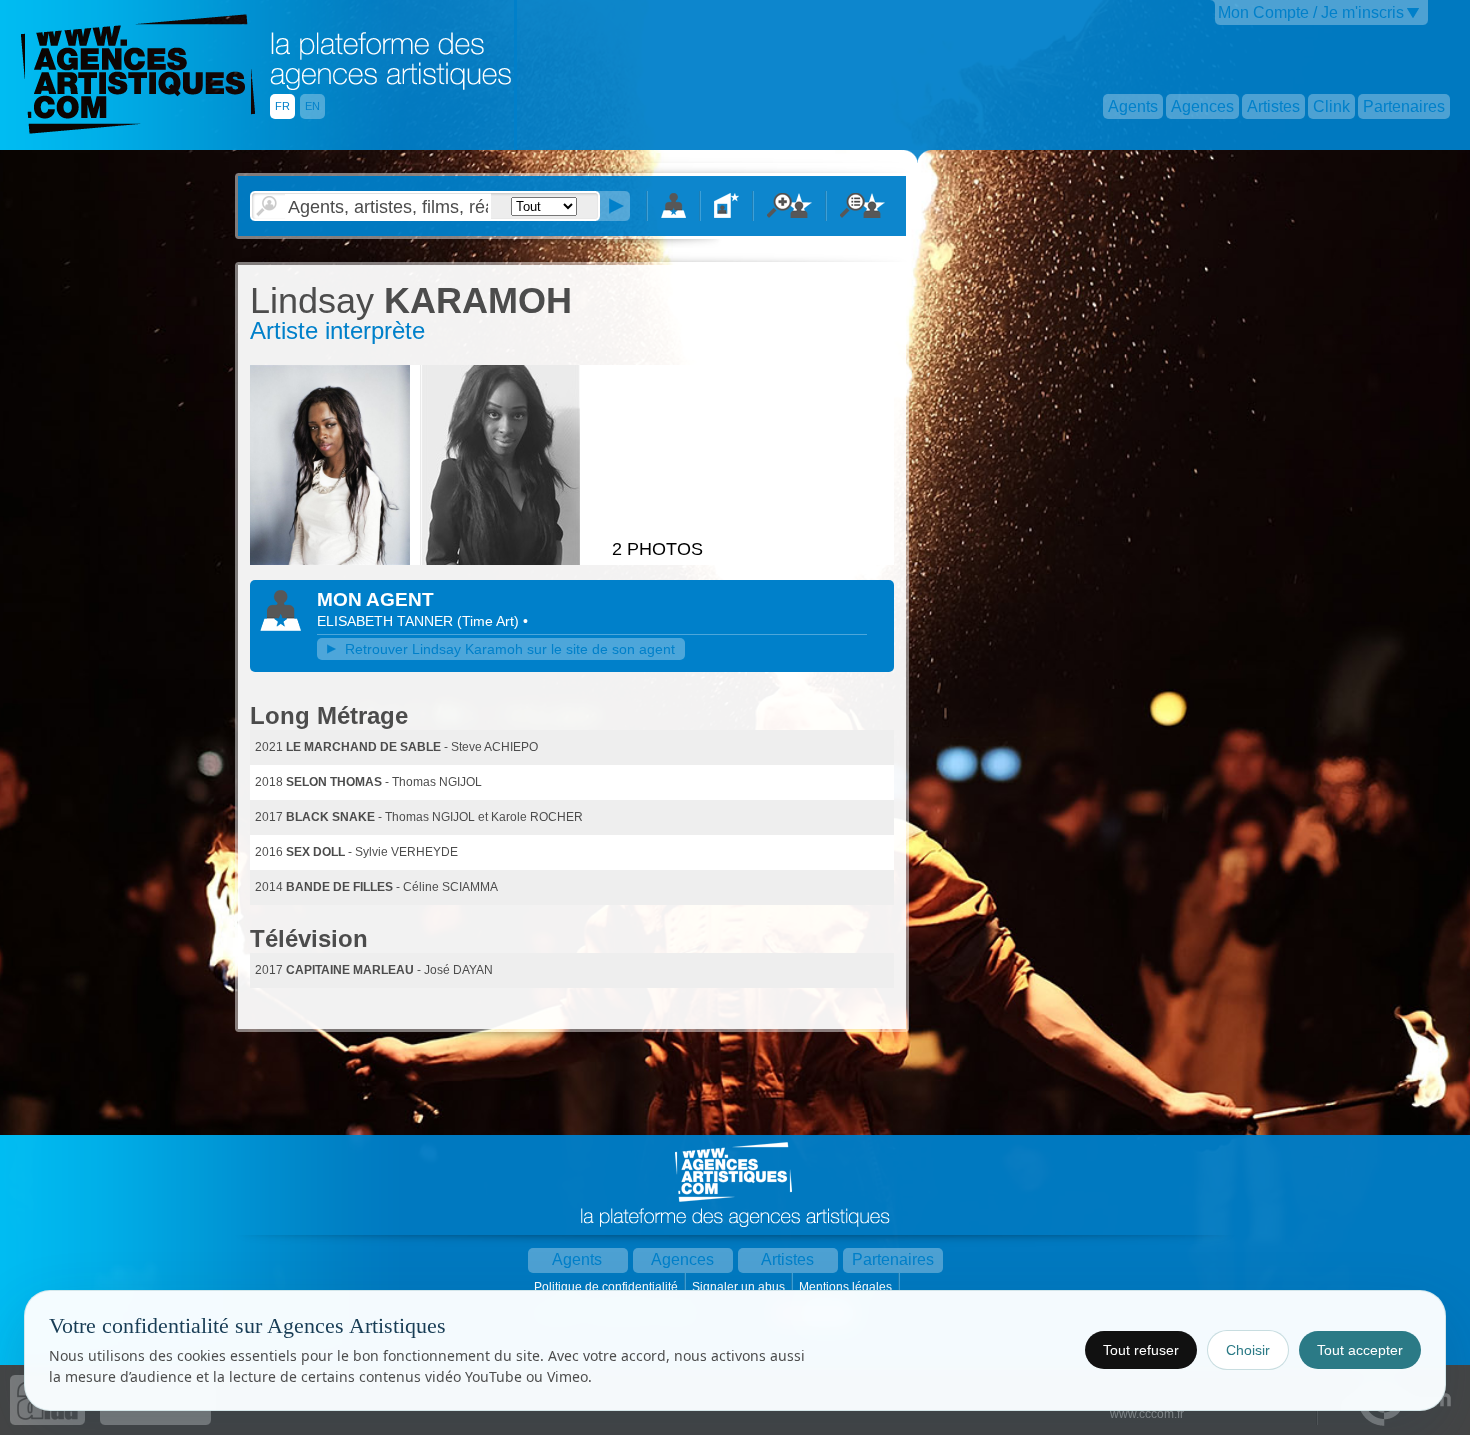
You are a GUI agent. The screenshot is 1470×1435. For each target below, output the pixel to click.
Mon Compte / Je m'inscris (1311, 12)
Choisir (1248, 1350)
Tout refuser (1141, 1350)
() (490, 621)
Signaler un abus (740, 1287)
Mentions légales (847, 1287)
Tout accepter (1360, 1350)
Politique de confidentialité (607, 1287)
